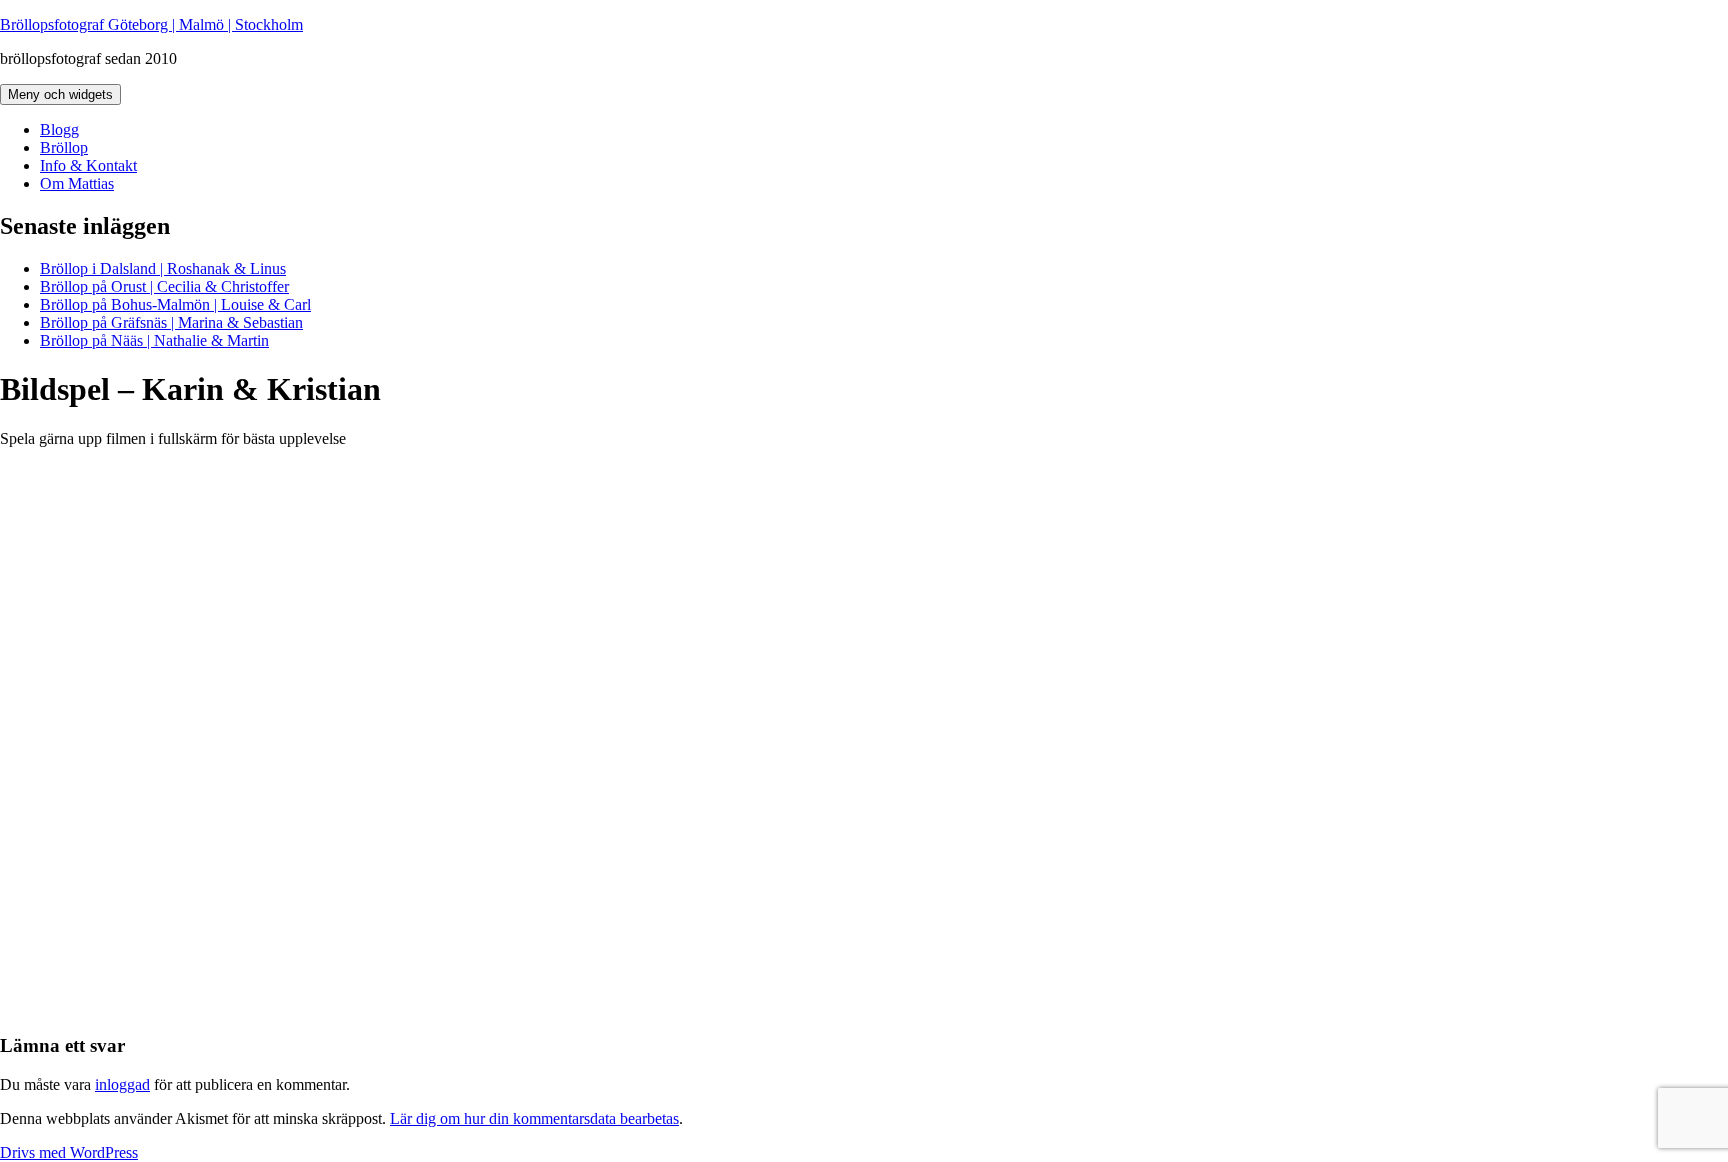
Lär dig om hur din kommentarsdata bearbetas (534, 1118)
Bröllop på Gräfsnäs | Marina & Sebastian (171, 322)
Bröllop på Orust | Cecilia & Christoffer (164, 286)
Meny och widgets (60, 94)
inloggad (122, 1084)
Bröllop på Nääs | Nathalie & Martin (154, 340)
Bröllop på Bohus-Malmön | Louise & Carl (175, 304)
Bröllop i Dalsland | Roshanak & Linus (163, 268)
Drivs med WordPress (69, 1152)
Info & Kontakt (88, 165)
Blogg (59, 129)
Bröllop (64, 147)
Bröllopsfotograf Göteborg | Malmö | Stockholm (151, 24)
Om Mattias (77, 183)
